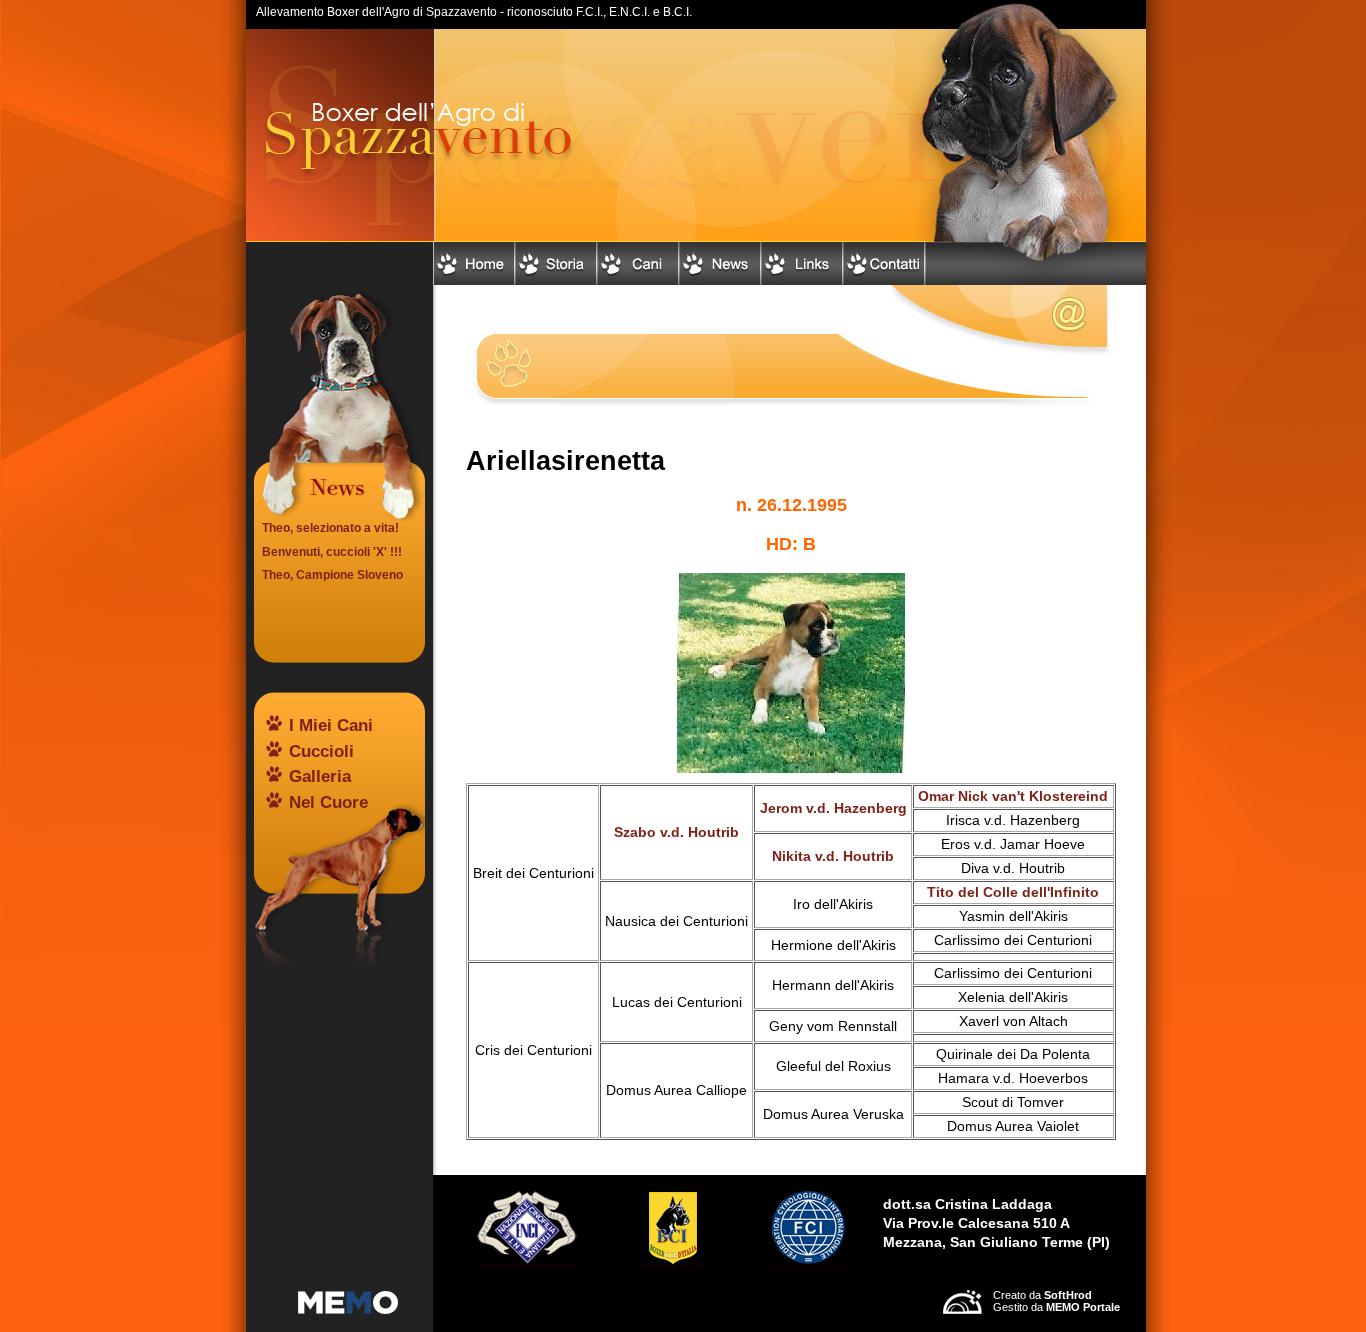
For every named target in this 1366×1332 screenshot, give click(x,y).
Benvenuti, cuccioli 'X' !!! (332, 552)
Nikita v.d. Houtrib (833, 856)
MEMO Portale (1083, 1307)
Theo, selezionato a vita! (330, 528)
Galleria (320, 776)
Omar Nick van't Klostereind (1013, 796)
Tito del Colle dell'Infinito (1013, 892)
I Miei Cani (331, 725)
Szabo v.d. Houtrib (676, 832)
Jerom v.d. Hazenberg (833, 808)
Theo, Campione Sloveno (332, 575)
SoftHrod (1068, 1295)
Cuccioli (321, 751)
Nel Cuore (328, 802)
